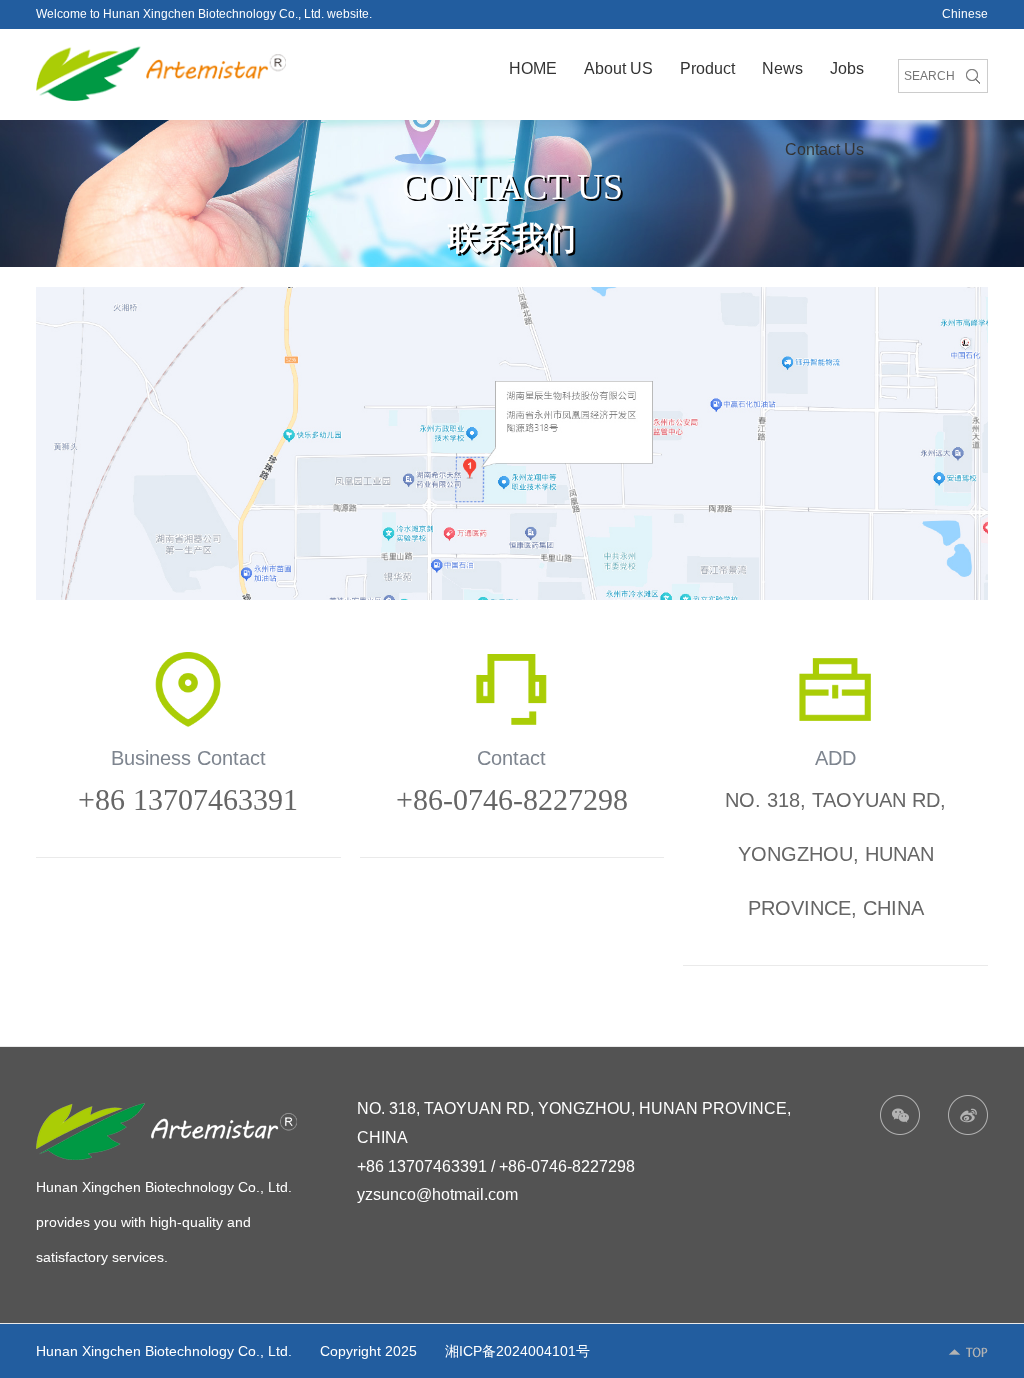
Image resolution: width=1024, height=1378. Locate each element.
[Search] (972, 76)
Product (707, 68)
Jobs (847, 68)
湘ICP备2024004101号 (517, 1351)
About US (618, 68)
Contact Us (824, 149)
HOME (533, 68)
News (782, 68)
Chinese (965, 14)
